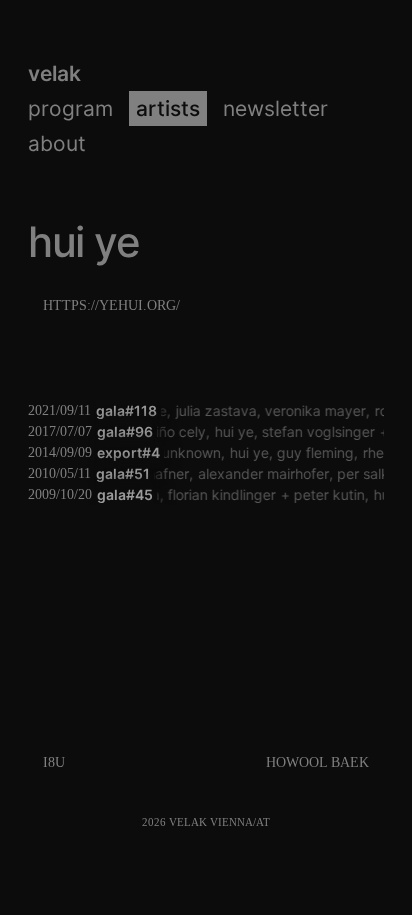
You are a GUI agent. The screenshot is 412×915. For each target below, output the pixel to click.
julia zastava (214, 410)
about (57, 143)
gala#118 (126, 410)
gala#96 (125, 431)
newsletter (275, 108)
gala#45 (125, 494)
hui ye (232, 431)
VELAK (54, 73)
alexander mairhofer (259, 473)
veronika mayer (314, 410)
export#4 (128, 452)
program (70, 108)
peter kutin (328, 494)
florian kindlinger (221, 494)
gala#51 (123, 473)
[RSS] (277, 822)
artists (168, 108)
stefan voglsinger (317, 431)
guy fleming (314, 452)
